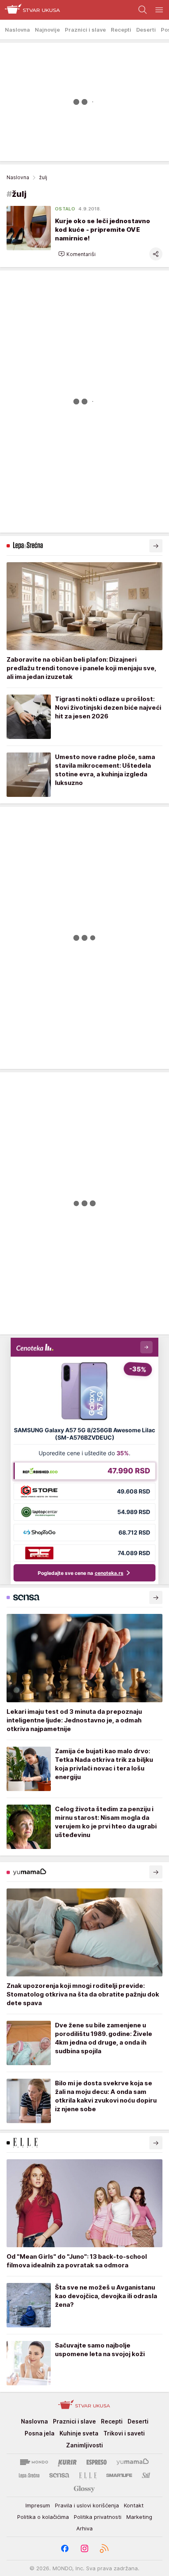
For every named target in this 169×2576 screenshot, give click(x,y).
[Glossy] (84, 2488)
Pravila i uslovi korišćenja (87, 2505)
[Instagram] (84, 2548)
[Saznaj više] (156, 546)
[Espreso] (97, 2462)
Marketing (139, 2517)
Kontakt (134, 2505)
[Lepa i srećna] (29, 2475)
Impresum (38, 2505)
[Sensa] (59, 2475)
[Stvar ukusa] (30, 10)
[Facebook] (65, 2548)
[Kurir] (67, 2462)
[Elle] (88, 2475)
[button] (77, 254)
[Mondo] (34, 2462)
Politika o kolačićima (43, 2517)
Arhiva (84, 2528)
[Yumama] (133, 2462)
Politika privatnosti (98, 2517)
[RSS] (104, 2548)
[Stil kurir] (146, 2475)
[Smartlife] (119, 2475)
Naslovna (18, 177)
